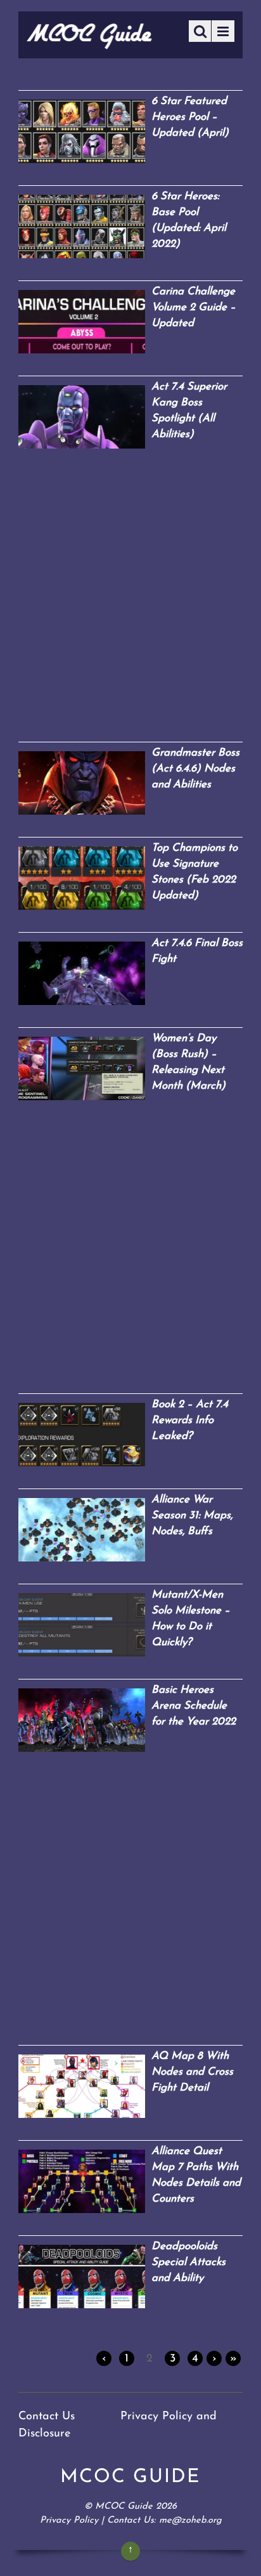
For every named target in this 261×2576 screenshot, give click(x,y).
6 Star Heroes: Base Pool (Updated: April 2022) (189, 220)
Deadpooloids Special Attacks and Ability (188, 2262)
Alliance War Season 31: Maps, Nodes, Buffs (192, 1515)
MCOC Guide (124, 2507)
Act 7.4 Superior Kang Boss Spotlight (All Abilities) (189, 411)
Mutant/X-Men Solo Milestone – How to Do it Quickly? (191, 1619)
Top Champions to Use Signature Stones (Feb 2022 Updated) (194, 872)
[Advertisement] (130, 602)
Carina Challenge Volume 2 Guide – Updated (194, 307)
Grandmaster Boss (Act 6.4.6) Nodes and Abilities (195, 769)
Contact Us (47, 2417)
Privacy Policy (69, 2520)
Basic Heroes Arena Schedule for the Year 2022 (194, 1706)
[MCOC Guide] (89, 45)
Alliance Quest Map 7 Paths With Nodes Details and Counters (196, 2175)
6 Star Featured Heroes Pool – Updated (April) (190, 117)
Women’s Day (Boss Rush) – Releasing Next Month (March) (188, 1062)
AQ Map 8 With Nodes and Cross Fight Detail (192, 2072)
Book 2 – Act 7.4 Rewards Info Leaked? (190, 1420)
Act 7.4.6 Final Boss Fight (197, 951)
